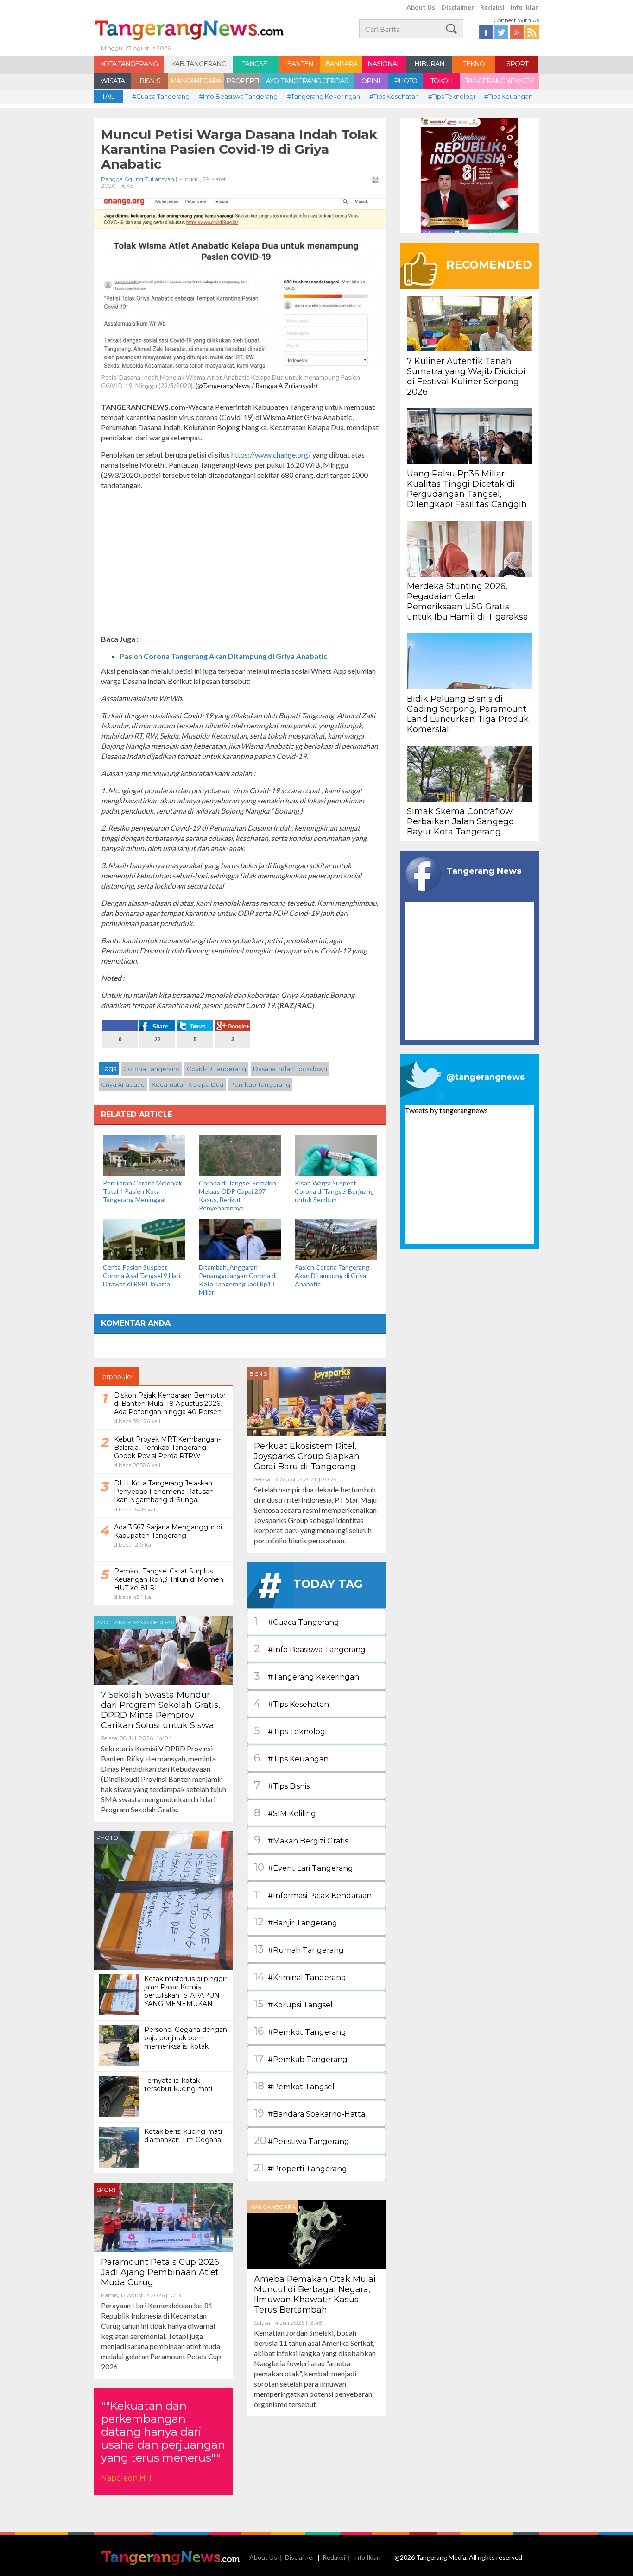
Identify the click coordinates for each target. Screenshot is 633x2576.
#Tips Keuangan (508, 96)
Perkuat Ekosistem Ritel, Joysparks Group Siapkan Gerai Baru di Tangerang (307, 1456)
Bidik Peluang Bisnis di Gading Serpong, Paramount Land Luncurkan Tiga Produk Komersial (468, 714)
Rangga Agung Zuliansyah (138, 179)
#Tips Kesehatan (394, 96)
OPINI (371, 81)
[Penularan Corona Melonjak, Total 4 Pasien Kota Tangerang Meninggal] (144, 1155)
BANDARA (341, 64)
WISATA (113, 81)
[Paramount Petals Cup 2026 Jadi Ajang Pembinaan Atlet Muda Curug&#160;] (164, 2216)
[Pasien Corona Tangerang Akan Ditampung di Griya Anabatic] (336, 1239)
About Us (421, 7)
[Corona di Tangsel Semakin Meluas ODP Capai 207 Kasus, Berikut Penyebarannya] (240, 1155)
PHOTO (405, 81)
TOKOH (442, 81)
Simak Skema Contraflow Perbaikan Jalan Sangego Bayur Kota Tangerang (460, 821)
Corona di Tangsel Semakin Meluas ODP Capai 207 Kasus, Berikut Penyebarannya (237, 1195)
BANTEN (300, 64)
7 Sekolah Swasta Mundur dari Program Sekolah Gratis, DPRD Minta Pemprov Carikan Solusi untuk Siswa (161, 1710)
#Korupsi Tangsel (293, 2004)
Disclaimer (458, 7)
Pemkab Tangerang (260, 1084)
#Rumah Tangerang (299, 1949)
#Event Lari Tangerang (304, 1867)
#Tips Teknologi (452, 96)
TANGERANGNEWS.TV (499, 81)
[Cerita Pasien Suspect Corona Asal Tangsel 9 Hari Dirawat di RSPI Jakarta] (144, 1239)
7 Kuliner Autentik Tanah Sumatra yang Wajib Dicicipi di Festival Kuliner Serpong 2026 (466, 376)
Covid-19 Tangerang (216, 1069)
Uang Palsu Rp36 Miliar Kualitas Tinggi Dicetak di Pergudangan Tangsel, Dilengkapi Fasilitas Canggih (467, 489)
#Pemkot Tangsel (294, 2086)
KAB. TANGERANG (199, 64)
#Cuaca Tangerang (161, 96)
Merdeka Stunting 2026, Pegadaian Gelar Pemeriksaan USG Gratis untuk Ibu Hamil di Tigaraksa (468, 602)
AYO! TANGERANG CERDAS (307, 81)
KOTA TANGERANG (129, 64)
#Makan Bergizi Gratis (301, 1840)
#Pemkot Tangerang (300, 2031)
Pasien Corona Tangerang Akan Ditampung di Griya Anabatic (223, 656)
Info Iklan (525, 7)
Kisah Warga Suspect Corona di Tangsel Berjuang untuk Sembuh (334, 1191)
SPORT (517, 64)
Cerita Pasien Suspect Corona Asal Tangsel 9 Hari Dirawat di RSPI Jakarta (142, 1275)
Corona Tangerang (152, 1069)
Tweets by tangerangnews (446, 1110)
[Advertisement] (240, 562)
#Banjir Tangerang (296, 1922)
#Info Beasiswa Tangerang (238, 96)
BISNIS (150, 81)
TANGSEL (256, 64)
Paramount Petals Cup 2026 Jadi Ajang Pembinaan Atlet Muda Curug (160, 2272)
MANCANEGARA (196, 81)
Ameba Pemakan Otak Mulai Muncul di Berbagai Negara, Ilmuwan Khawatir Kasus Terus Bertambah (315, 2294)
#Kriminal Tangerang (300, 1977)
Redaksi (492, 7)
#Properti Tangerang (301, 2168)
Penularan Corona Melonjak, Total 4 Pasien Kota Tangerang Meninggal (143, 1191)
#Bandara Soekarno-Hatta (310, 2113)
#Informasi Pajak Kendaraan (313, 1895)
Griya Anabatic (123, 1084)
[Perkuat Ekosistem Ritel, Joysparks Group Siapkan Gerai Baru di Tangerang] (316, 1401)
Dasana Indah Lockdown (290, 1069)
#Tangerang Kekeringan (323, 96)
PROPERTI (243, 81)
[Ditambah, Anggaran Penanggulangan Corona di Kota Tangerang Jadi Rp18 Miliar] (240, 1239)
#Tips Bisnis (282, 1785)
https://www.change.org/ (271, 454)
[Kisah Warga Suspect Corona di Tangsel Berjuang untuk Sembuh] (336, 1155)
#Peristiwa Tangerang (302, 2140)
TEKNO (474, 64)
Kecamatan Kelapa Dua (187, 1084)
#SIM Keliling (285, 1813)
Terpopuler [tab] (116, 1377)
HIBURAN (429, 64)
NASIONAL (384, 64)
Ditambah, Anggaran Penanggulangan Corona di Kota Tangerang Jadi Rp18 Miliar (238, 1280)
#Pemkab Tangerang (301, 2059)
